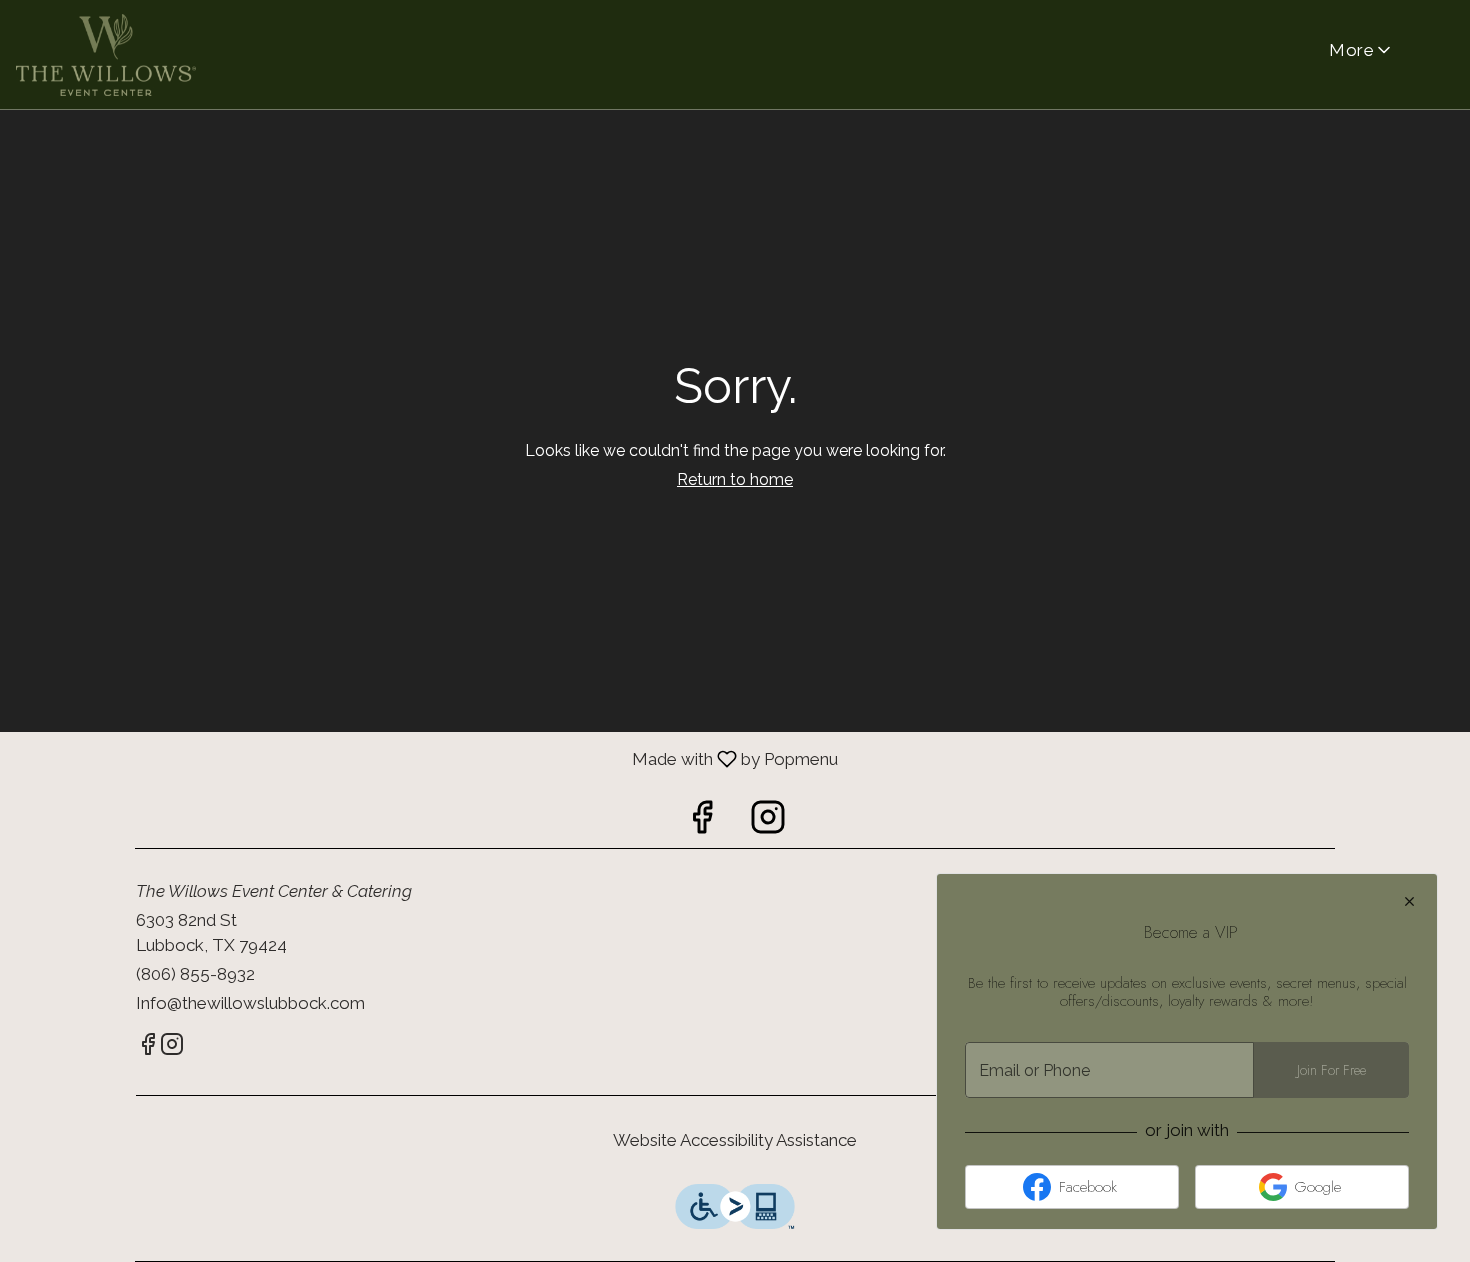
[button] (1361, 50)
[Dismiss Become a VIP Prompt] (1409, 901)
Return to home (735, 479)
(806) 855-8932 (195, 974)
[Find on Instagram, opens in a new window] (768, 822)
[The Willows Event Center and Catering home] (106, 55)
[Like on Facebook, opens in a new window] (702, 822)
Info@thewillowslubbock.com (250, 1003)
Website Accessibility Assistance (735, 1140)
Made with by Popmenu (419, 758)
